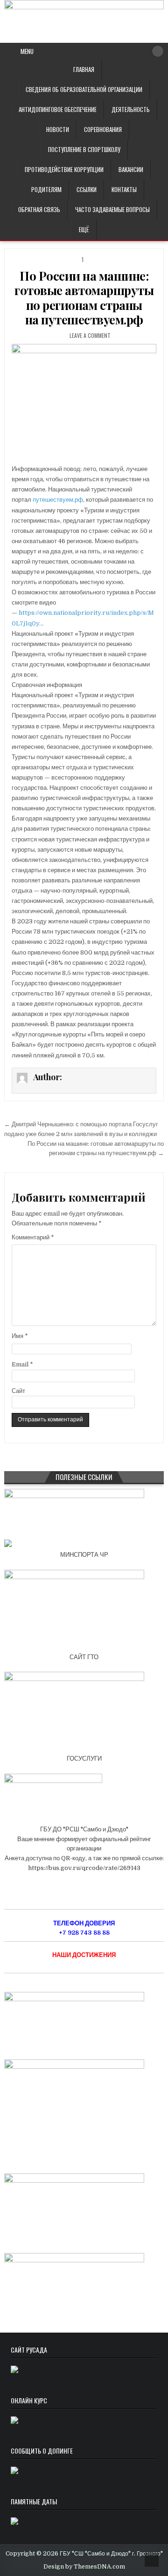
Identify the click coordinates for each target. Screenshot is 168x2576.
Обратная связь (39, 209)
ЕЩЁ (84, 229)
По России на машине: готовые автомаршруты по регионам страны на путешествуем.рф (84, 298)
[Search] (158, 51)
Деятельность (131, 109)
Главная (84, 69)
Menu (27, 51)
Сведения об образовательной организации (84, 89)
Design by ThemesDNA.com (84, 2567)
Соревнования (103, 129)
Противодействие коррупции (64, 169)
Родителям (46, 189)
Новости (58, 129)
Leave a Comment (90, 335)
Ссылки (87, 189)
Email (22, 1364)
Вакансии (131, 169)
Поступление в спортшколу (84, 149)
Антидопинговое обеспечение (58, 109)
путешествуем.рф (58, 500)
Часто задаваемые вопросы (112, 209)
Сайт (18, 1391)
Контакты (124, 189)
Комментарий (33, 1237)
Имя (20, 1336)
